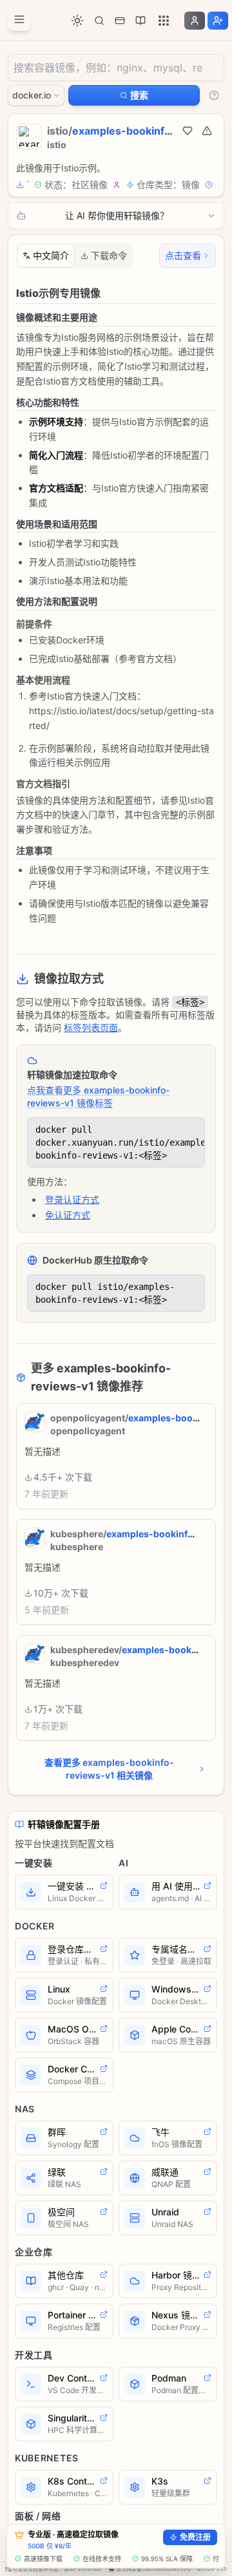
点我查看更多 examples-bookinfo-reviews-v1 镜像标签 (98, 1096)
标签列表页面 (91, 1028)
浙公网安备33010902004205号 (154, 2569)
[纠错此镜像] (207, 131)
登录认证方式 (72, 1199)
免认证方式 (68, 1215)
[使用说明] (214, 95)
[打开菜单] (19, 19)
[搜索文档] (99, 21)
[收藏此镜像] (188, 131)
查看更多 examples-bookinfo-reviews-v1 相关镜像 (109, 1769)
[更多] (164, 21)
